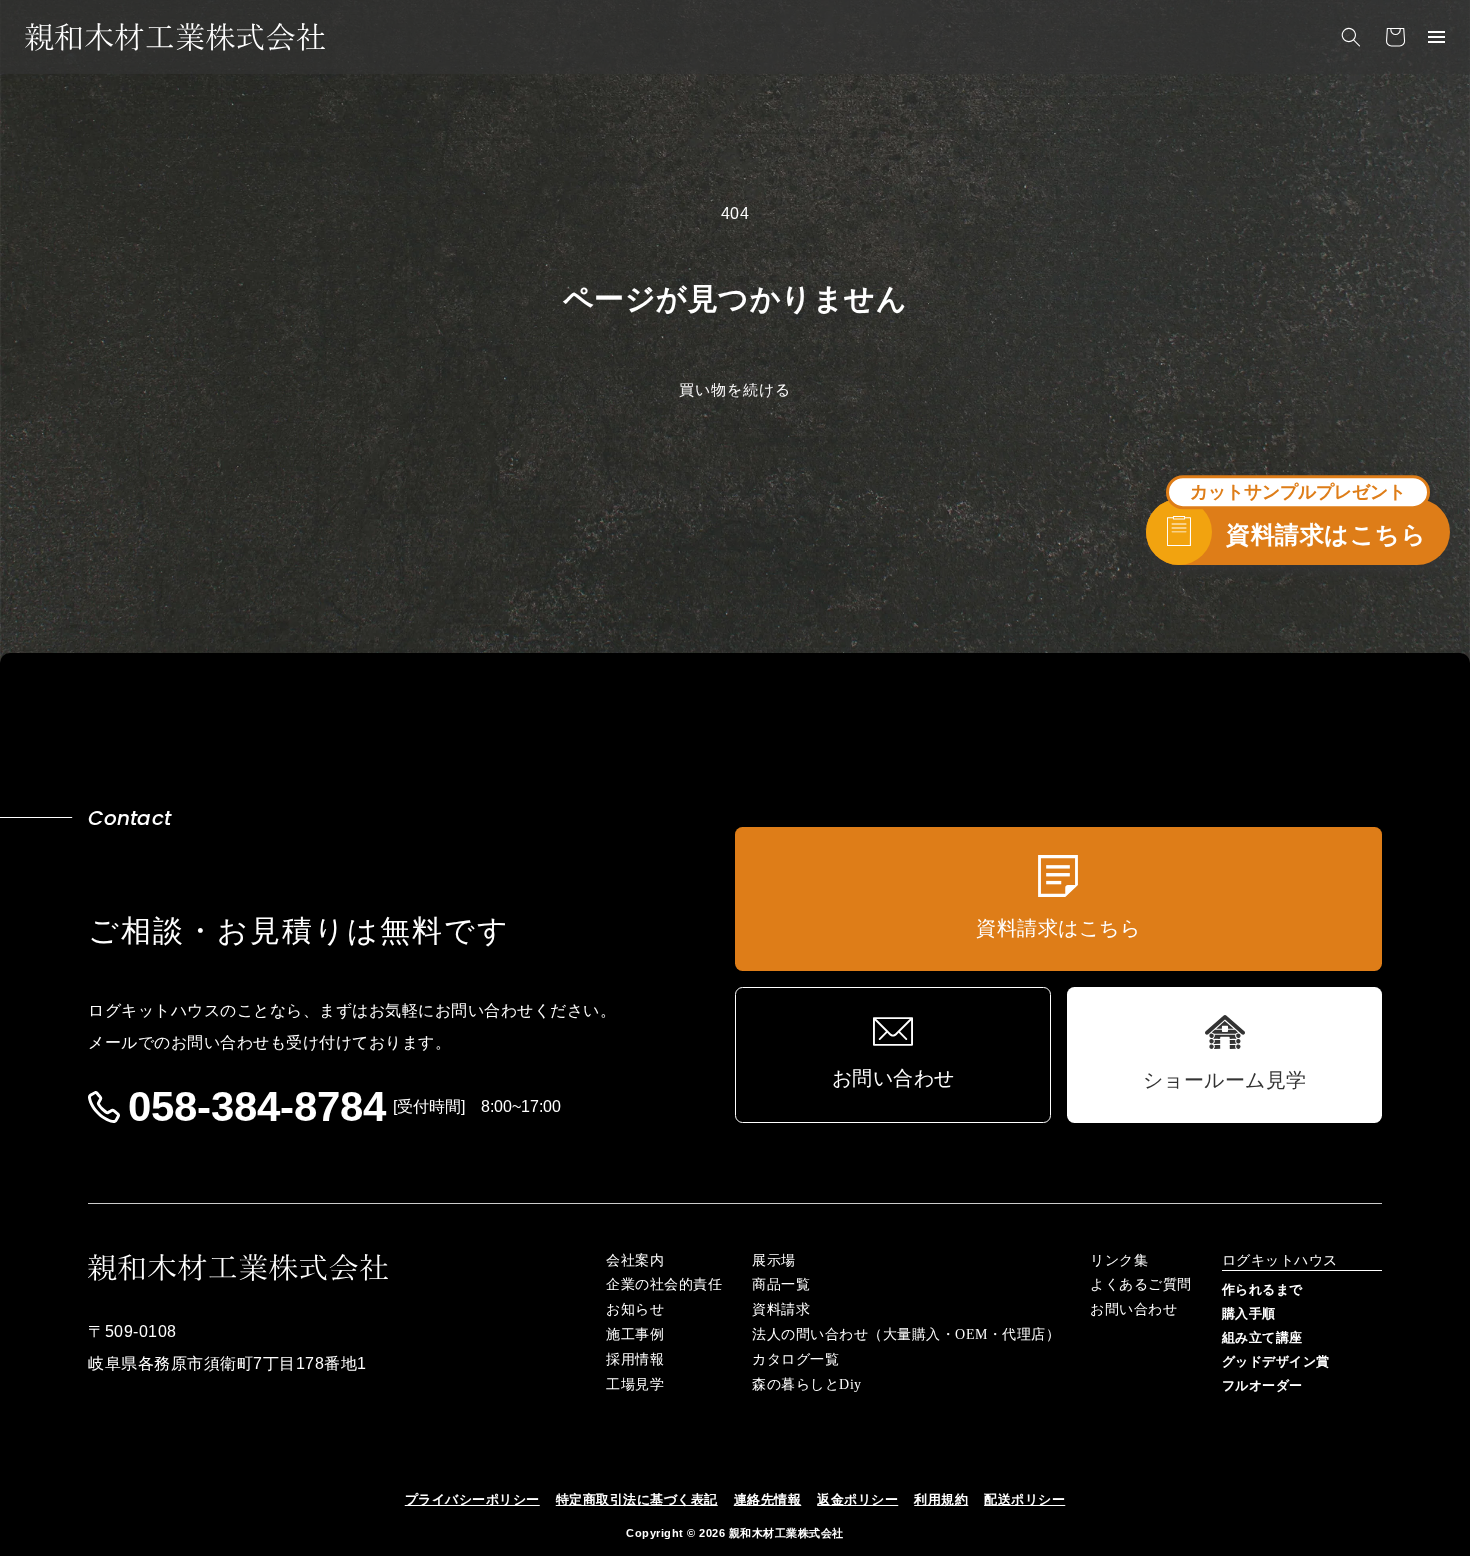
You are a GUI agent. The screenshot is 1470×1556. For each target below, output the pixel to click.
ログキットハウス (1280, 1261)
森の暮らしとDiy (807, 1385)
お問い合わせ (1133, 1310)
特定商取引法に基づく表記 (637, 1499)
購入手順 (1249, 1313)
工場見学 (635, 1385)
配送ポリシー (1024, 1499)
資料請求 (781, 1310)
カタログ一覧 (795, 1360)
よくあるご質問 (1141, 1285)
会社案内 (635, 1261)
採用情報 (635, 1360)
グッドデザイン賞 (1276, 1361)
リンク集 (1119, 1261)
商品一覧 (781, 1285)
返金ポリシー (857, 1499)
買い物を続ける (735, 389)
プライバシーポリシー (472, 1499)
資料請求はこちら (1326, 534)
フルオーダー (1262, 1385)
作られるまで (1262, 1289)
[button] (1351, 37)
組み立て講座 (1262, 1337)
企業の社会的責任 (664, 1285)
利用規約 (941, 1499)
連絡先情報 (768, 1499)
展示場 (774, 1261)
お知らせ (635, 1310)
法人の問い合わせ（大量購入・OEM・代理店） (906, 1335)
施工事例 (635, 1335)
